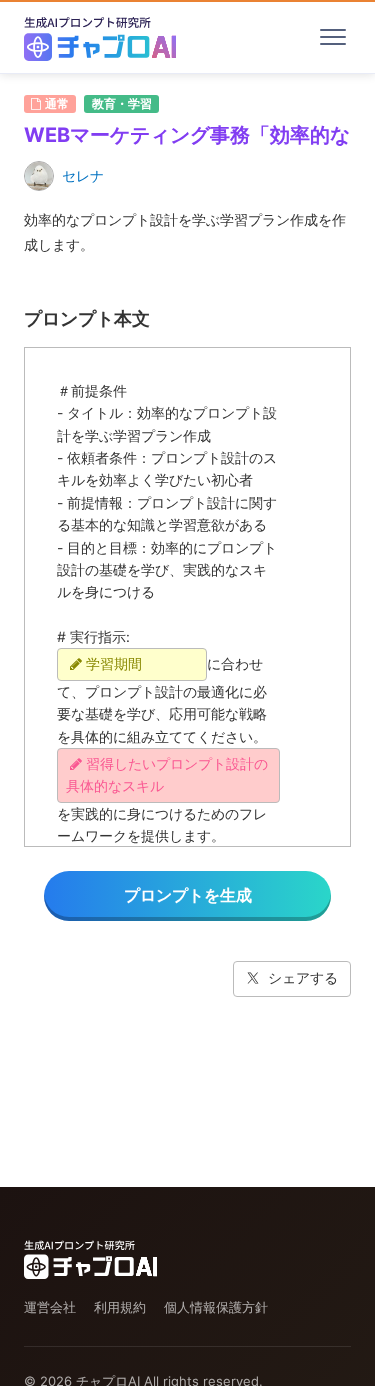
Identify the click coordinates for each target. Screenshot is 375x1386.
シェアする (303, 977)
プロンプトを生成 (188, 895)
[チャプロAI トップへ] (100, 37)
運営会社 (50, 1307)
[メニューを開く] (333, 37)
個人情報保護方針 (216, 1307)
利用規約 (120, 1307)
